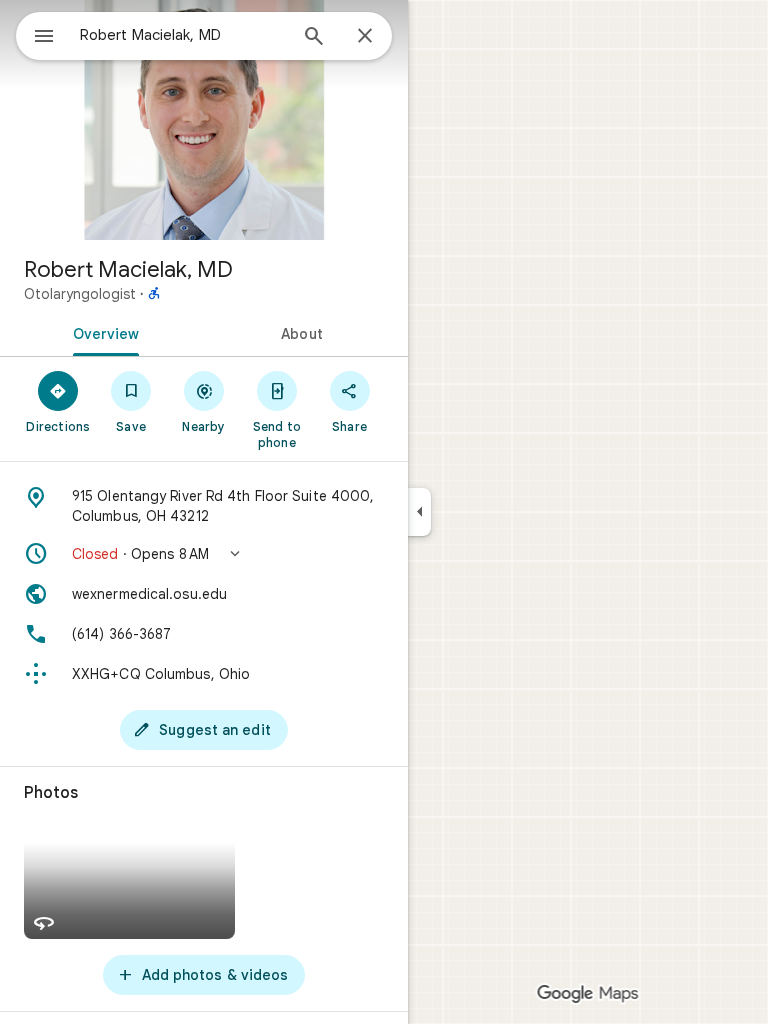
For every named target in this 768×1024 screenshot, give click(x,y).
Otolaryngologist (80, 294)
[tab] (102, 332)
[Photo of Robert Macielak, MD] (204, 120)
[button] (204, 554)
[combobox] (183, 35)
